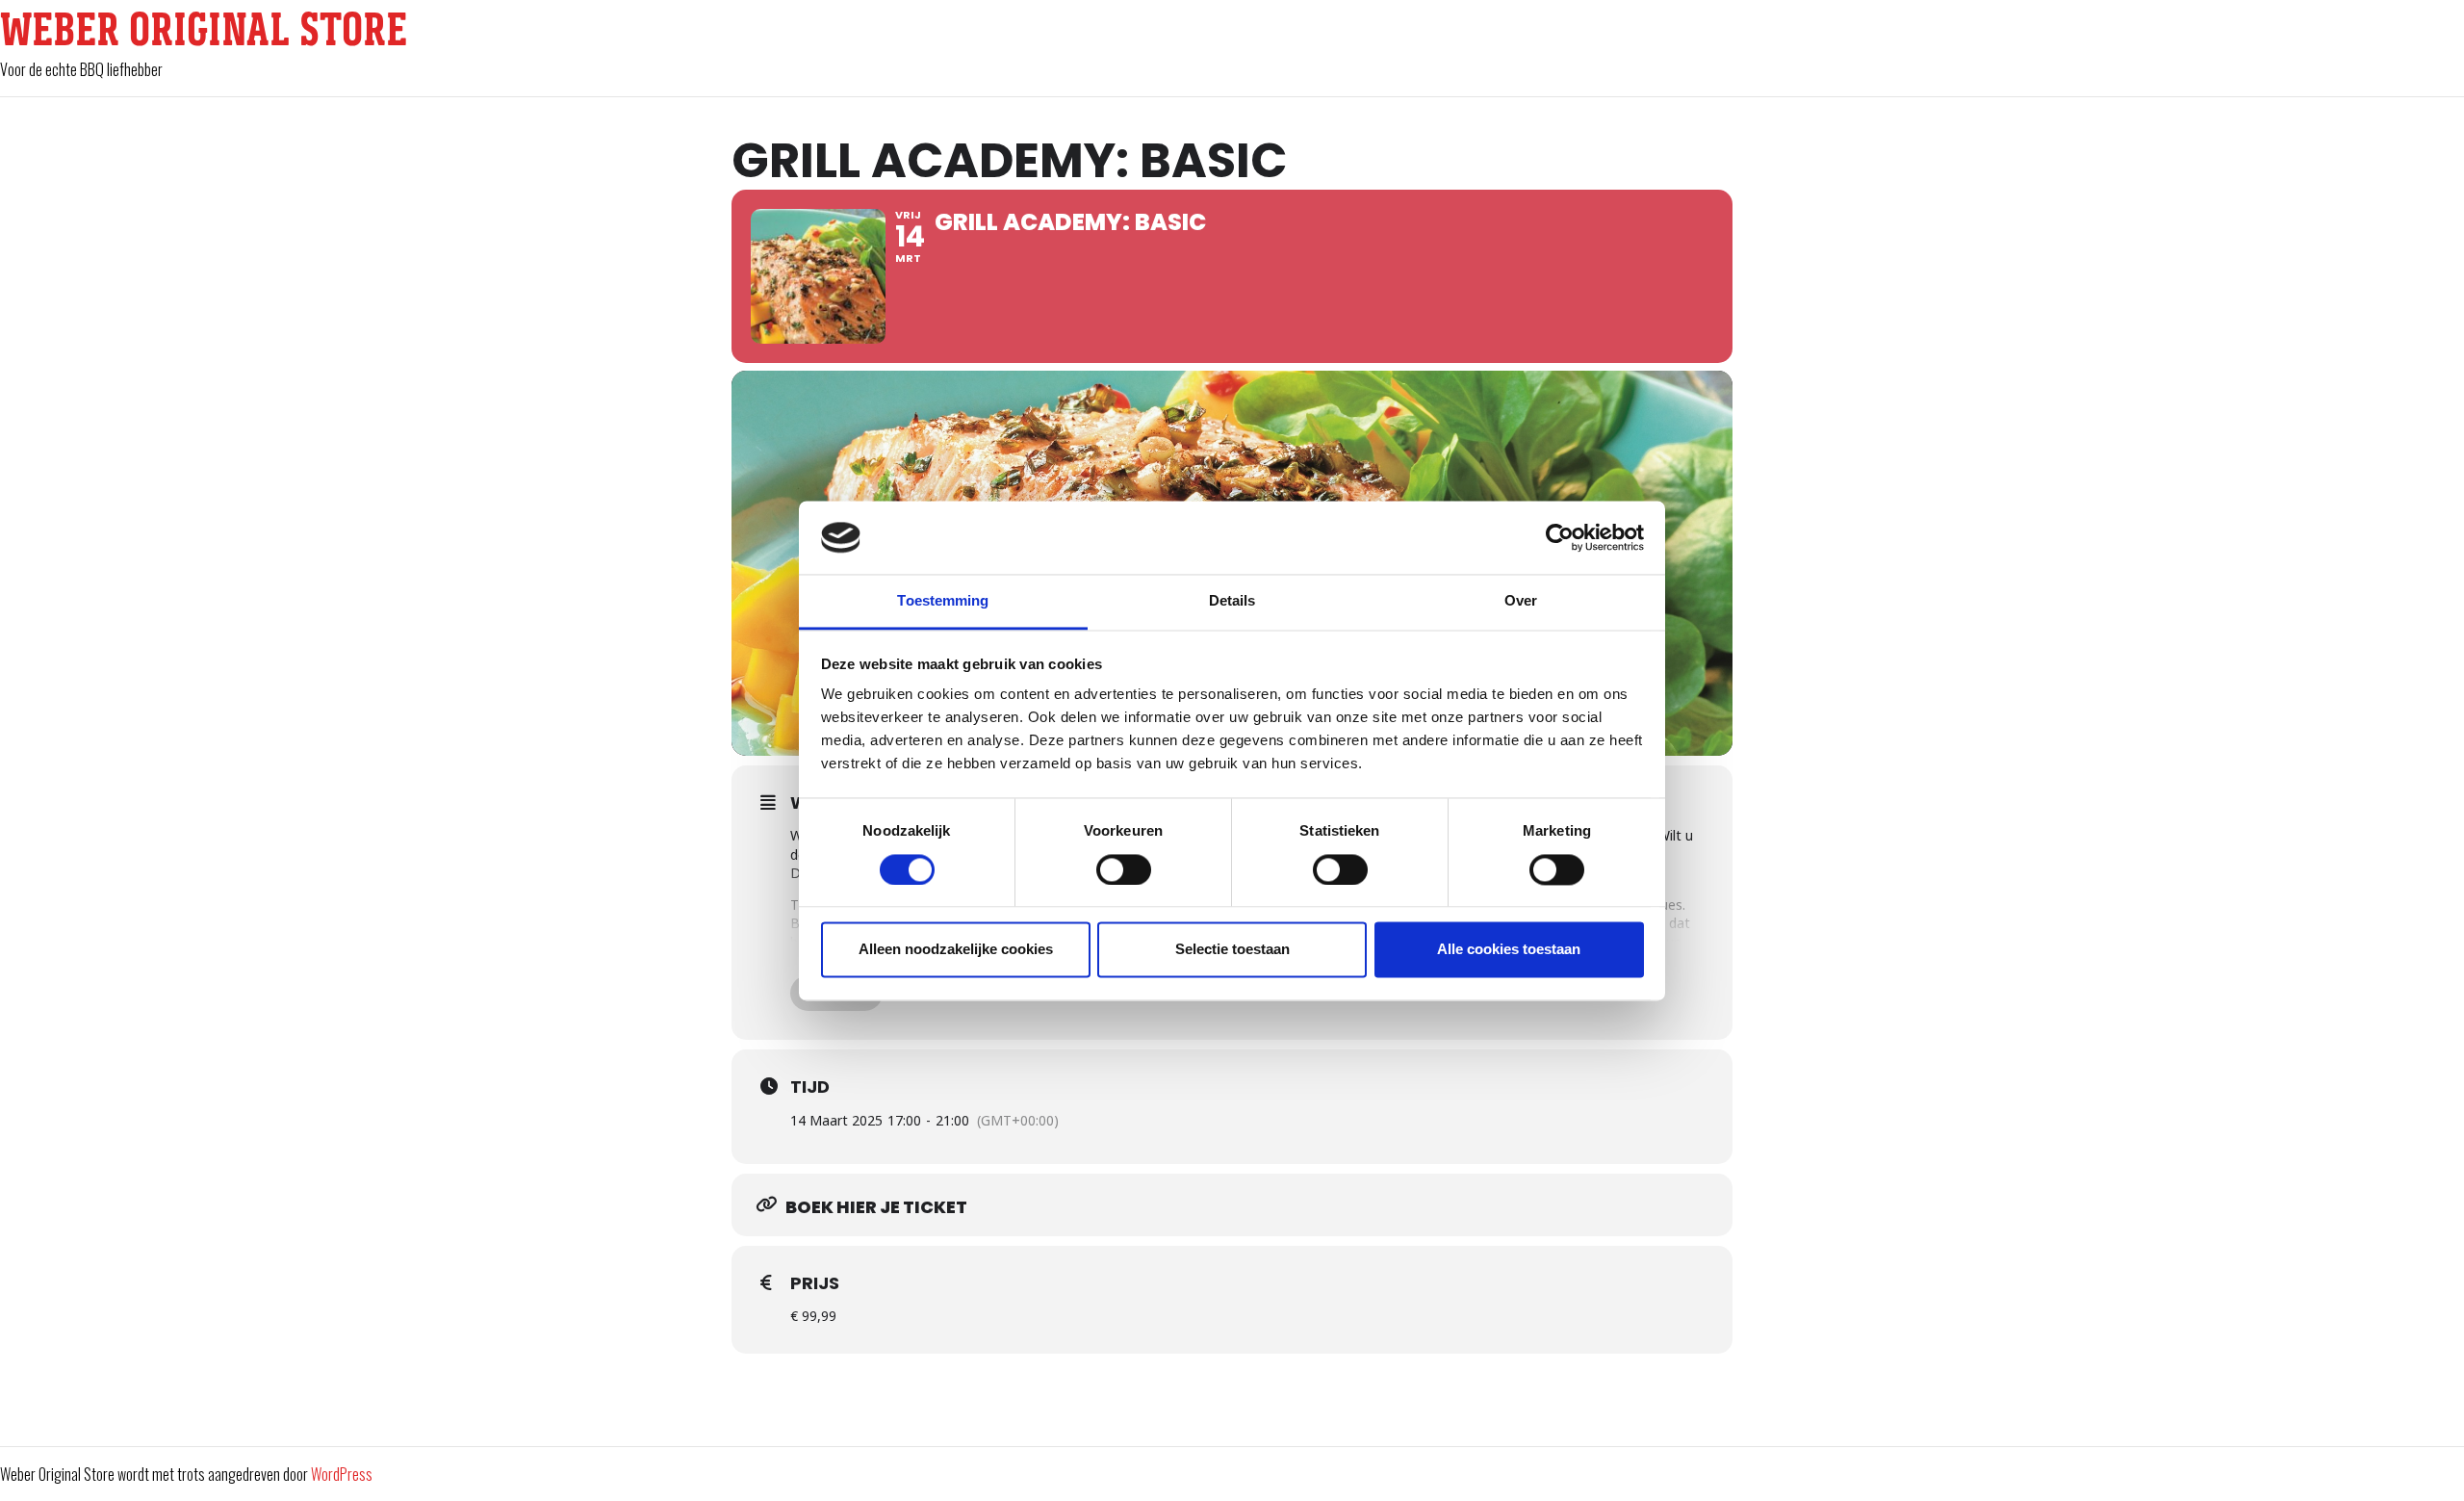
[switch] (1124, 869)
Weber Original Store (204, 29)
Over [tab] (1521, 601)
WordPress (342, 1474)
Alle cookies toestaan (1509, 950)
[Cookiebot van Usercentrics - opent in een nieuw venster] (1560, 537)
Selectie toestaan (1232, 950)
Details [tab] (1232, 601)
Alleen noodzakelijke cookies (956, 950)
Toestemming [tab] (943, 601)
